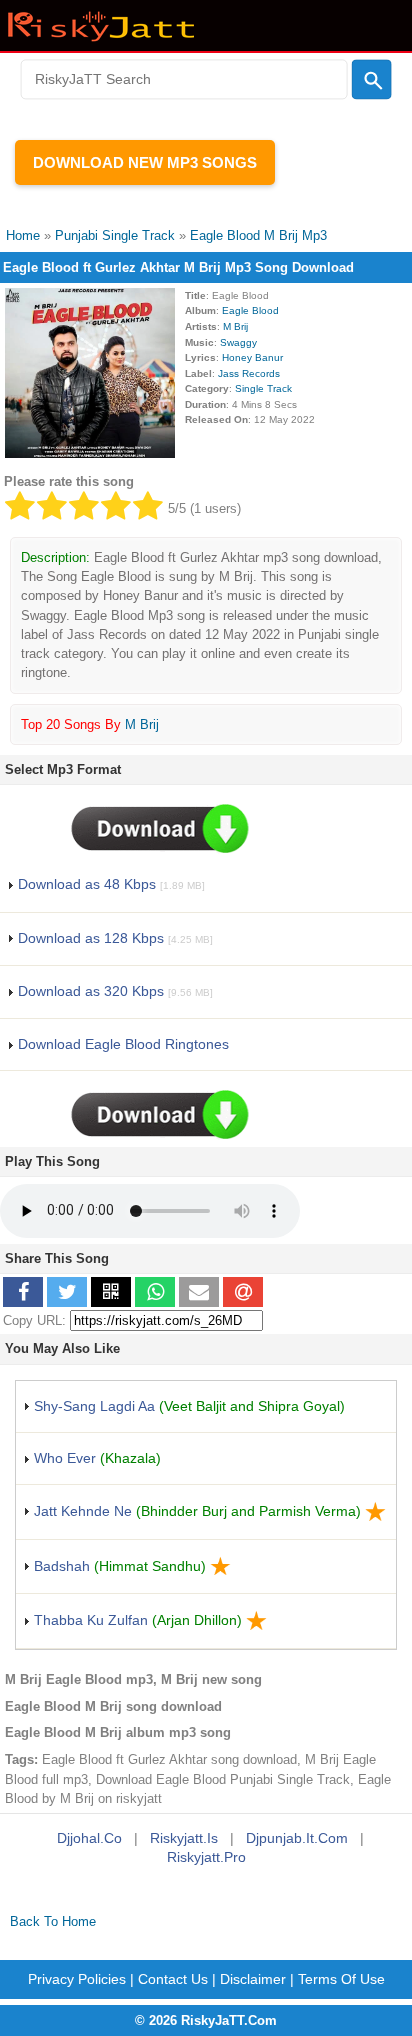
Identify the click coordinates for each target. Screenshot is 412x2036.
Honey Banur (252, 357)
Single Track (263, 388)
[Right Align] (371, 80)
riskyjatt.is (184, 1838)
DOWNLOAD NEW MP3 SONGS (145, 162)
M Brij (235, 326)
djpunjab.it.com (297, 1838)
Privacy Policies (77, 1979)
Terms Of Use (341, 1979)
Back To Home (53, 1921)
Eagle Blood (250, 310)
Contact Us (173, 1979)
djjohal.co (89, 1838)
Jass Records (249, 373)
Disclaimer (253, 1979)
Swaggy (238, 342)
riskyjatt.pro (206, 1857)
